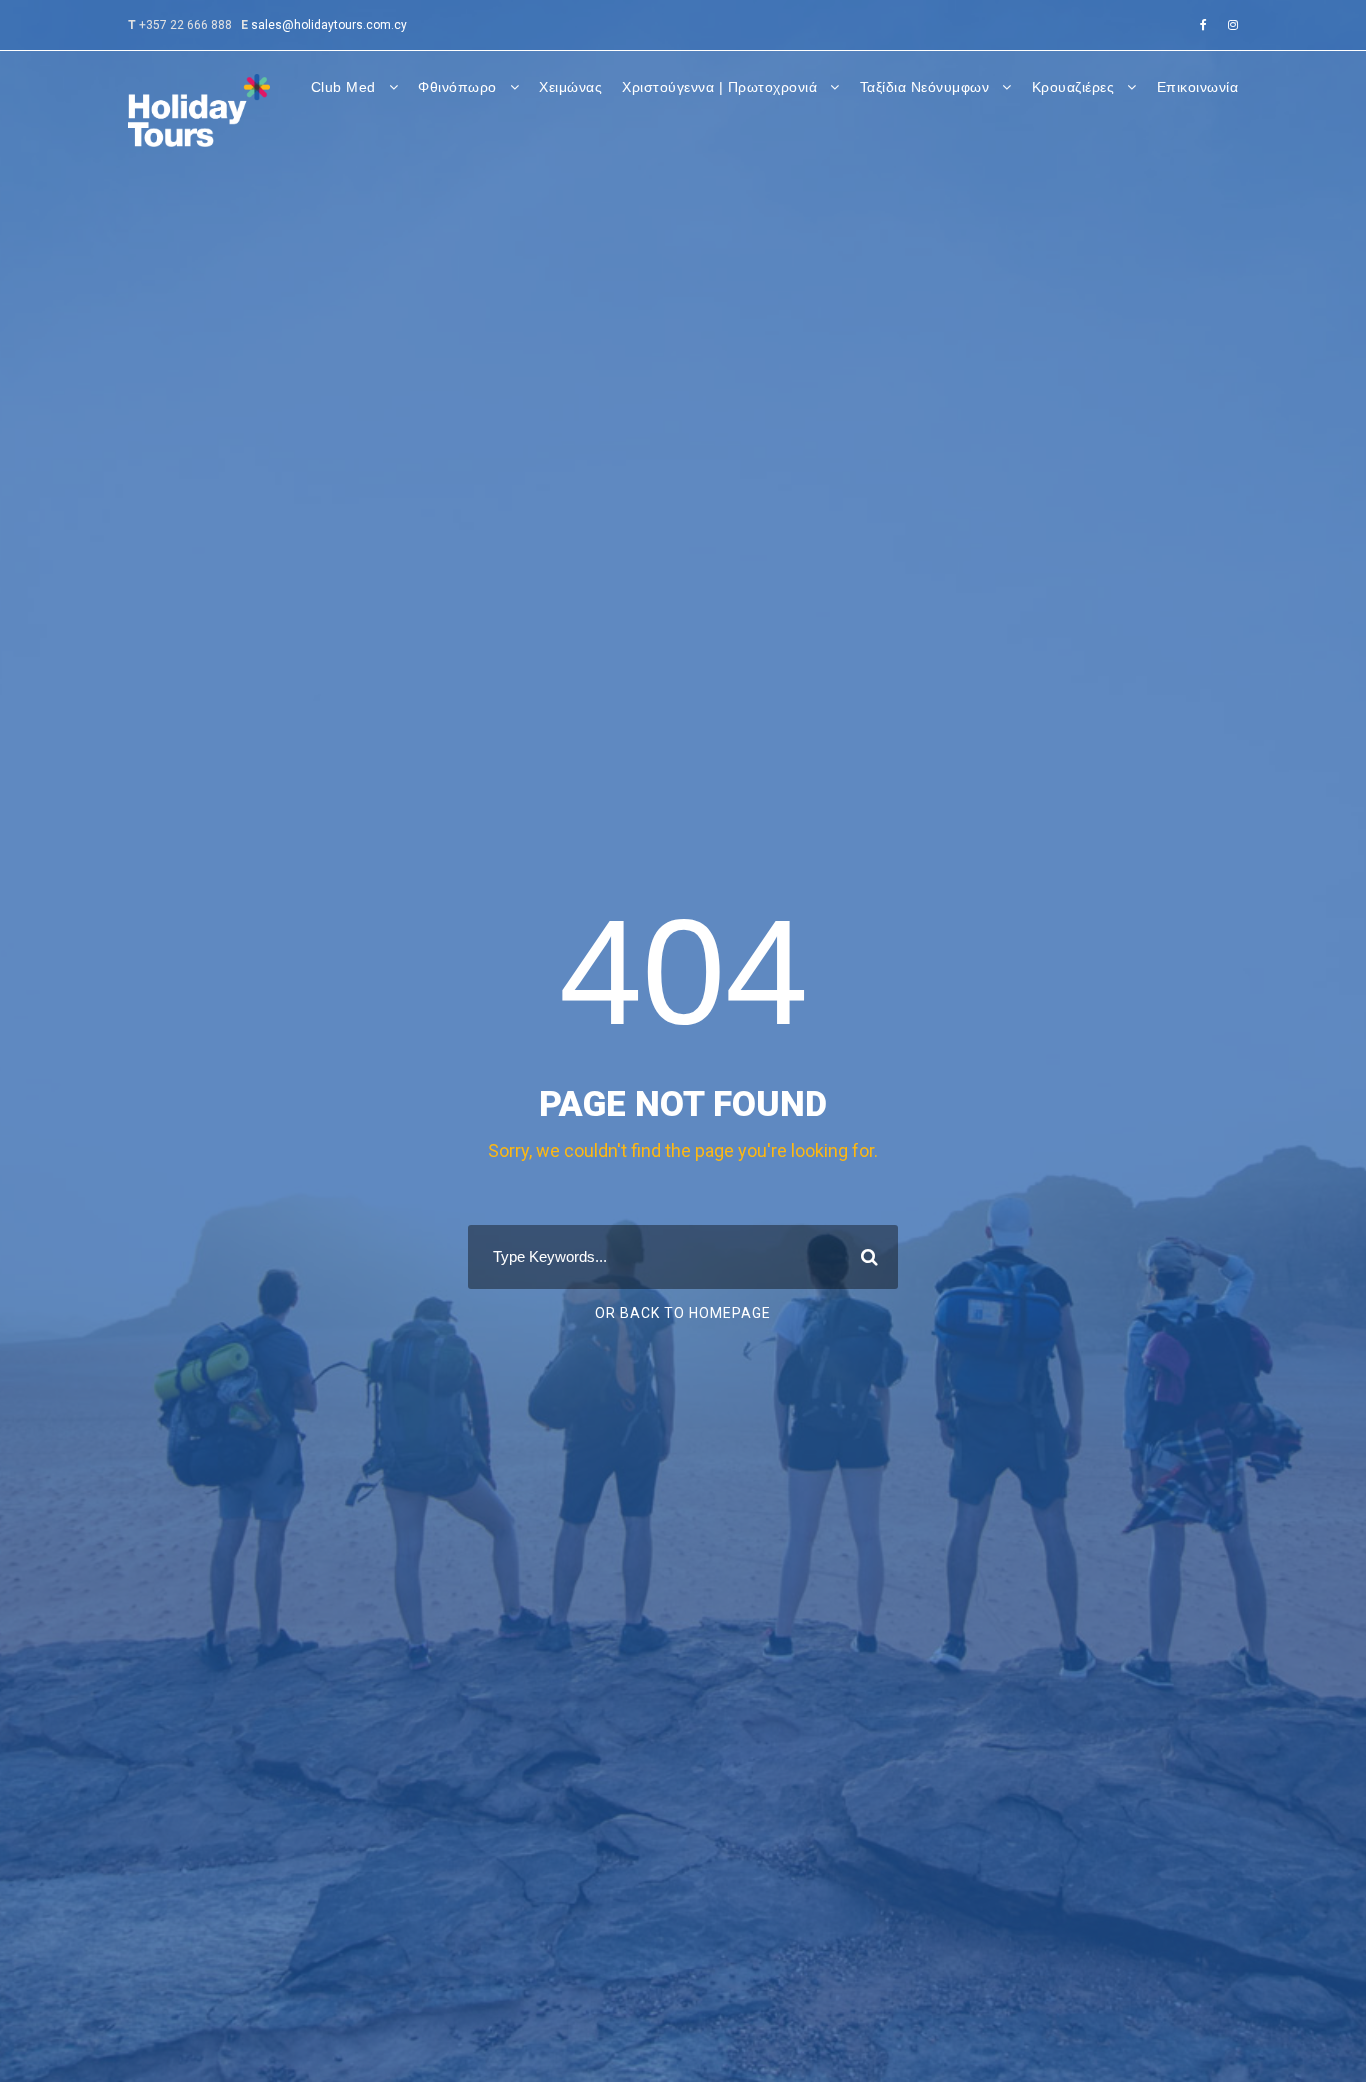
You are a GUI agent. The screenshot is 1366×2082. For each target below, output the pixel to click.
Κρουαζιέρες (1073, 87)
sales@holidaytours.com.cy (329, 25)
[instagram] (1233, 25)
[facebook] (1203, 25)
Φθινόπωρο (457, 87)
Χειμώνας (570, 87)
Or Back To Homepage (683, 1313)
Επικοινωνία (1198, 87)
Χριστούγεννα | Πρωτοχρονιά (719, 87)
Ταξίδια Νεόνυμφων (925, 87)
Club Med (343, 87)
